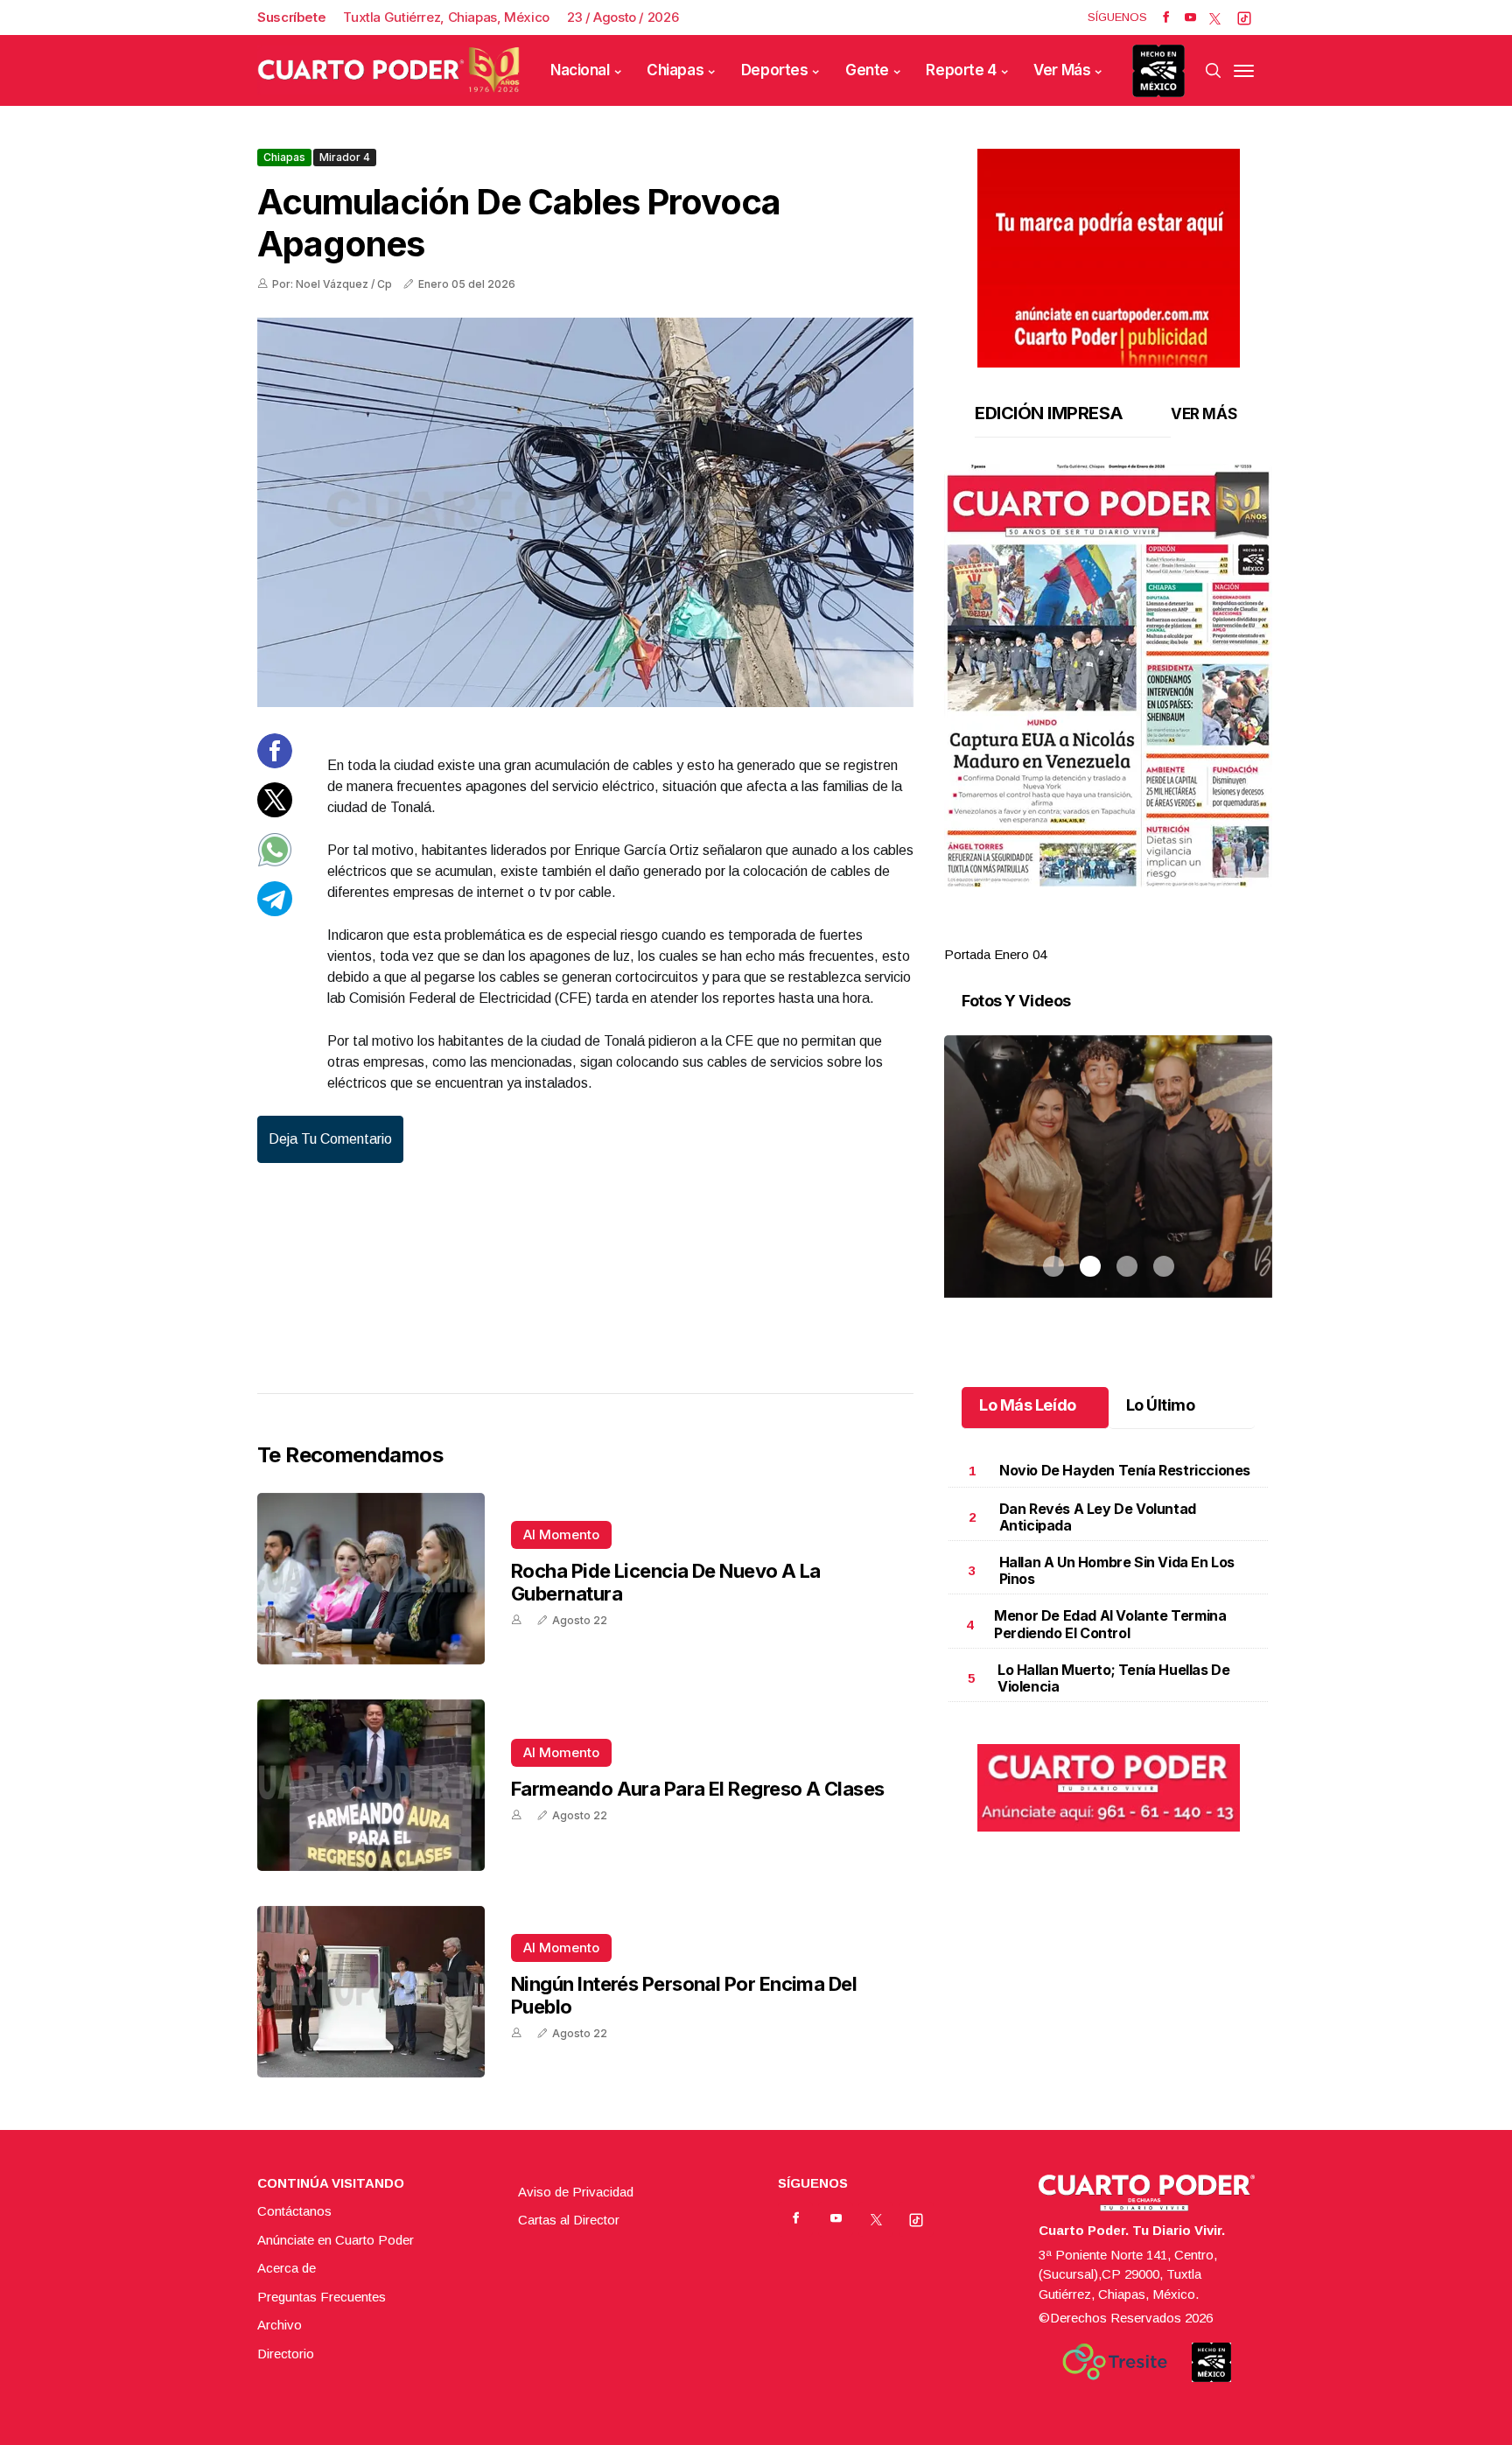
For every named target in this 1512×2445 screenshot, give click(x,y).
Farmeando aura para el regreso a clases (698, 1789)
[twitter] (1215, 18)
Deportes (775, 70)
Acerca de (287, 2268)
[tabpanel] (1108, 715)
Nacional (580, 70)
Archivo (280, 2325)
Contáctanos (294, 2211)
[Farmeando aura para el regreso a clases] (371, 1785)
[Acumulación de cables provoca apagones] (585, 512)
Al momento (561, 1534)
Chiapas (675, 70)
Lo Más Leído (1028, 1405)
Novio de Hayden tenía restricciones (1125, 1470)
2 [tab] (1090, 934)
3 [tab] (1127, 934)
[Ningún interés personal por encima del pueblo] (371, 1992)
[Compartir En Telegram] (275, 911)
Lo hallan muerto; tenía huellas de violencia (1113, 1678)
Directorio (286, 2354)
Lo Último (1161, 1405)
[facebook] (1166, 18)
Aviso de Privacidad (576, 2192)
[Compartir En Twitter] (275, 813)
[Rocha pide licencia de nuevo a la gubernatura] (371, 1579)
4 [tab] (1164, 934)
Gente (867, 70)
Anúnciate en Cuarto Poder (336, 2240)
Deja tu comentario (330, 1139)
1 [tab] (1053, 934)
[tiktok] (1244, 18)
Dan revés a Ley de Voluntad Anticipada (1098, 1517)
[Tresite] (1115, 2362)
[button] (1108, 676)
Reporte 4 (961, 70)
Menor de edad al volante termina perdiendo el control (1110, 1624)
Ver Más (1062, 70)
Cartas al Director (569, 2220)
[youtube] (1190, 18)
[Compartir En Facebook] (275, 764)
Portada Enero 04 (995, 954)
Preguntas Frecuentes (322, 2297)
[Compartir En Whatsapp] (275, 862)
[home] (388, 70)
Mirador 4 (345, 157)
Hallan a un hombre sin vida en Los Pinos (1117, 1570)
